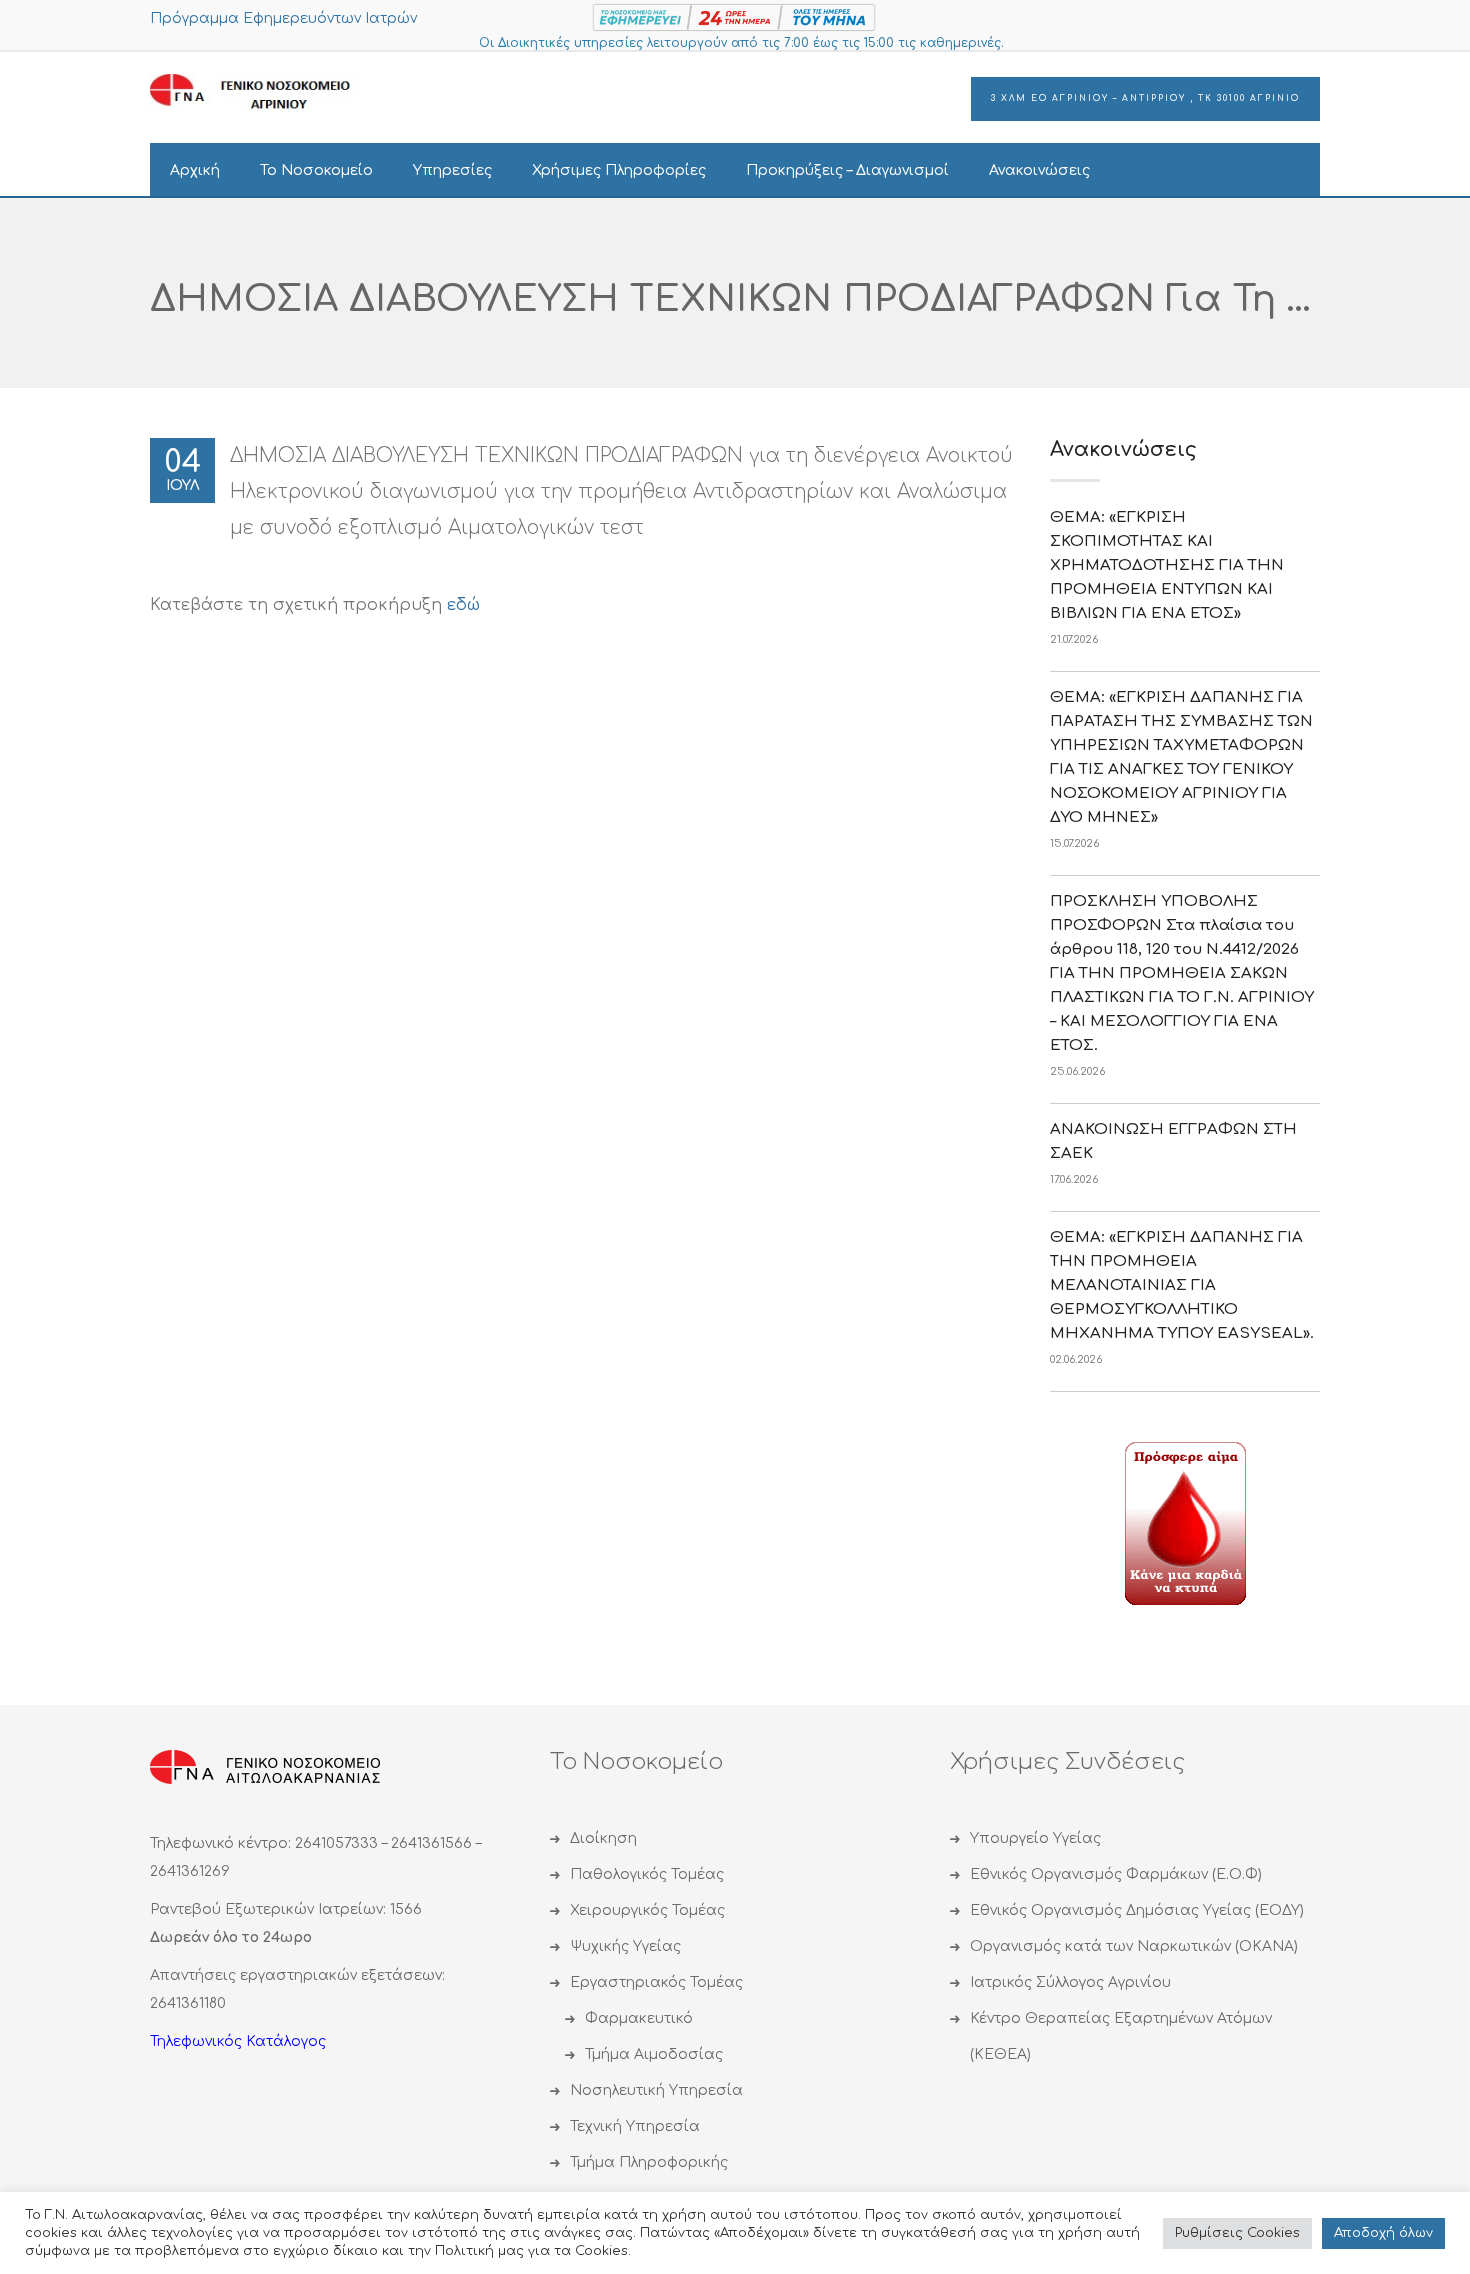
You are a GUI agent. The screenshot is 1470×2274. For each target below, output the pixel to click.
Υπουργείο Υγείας (1035, 1838)
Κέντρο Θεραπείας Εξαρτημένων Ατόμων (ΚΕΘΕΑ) (1121, 2036)
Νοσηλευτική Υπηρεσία (656, 2090)
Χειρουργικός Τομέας (647, 1910)
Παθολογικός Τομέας (647, 1874)
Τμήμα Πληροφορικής (649, 2162)
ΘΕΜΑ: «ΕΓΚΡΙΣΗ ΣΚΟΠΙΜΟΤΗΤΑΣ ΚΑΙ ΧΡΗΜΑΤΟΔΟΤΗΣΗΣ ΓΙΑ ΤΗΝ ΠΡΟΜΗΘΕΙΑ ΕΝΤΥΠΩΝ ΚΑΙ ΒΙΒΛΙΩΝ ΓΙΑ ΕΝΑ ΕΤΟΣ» (1167, 565)
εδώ (463, 605)
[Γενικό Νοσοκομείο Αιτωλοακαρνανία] (265, 92)
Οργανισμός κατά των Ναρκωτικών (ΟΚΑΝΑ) (1134, 1946)
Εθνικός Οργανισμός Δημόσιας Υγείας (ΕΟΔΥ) (1137, 1910)
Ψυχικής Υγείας (625, 1946)
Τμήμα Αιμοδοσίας (654, 2054)
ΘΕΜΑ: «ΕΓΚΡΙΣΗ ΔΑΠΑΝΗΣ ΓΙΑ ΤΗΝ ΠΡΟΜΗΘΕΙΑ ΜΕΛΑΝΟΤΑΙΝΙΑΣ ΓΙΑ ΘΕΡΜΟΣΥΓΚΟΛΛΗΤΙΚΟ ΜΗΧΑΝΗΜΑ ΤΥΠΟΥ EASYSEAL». (1182, 1285)
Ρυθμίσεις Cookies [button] (1237, 2233)
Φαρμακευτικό (639, 2018)
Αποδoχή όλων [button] (1383, 2233)
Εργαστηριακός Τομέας (656, 1982)
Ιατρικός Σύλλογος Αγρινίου (1070, 1982)
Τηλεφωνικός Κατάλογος (238, 2041)
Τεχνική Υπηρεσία (635, 2126)
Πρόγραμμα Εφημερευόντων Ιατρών (283, 18)
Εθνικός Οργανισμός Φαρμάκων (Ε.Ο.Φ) (1116, 1874)
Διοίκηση (603, 1838)
